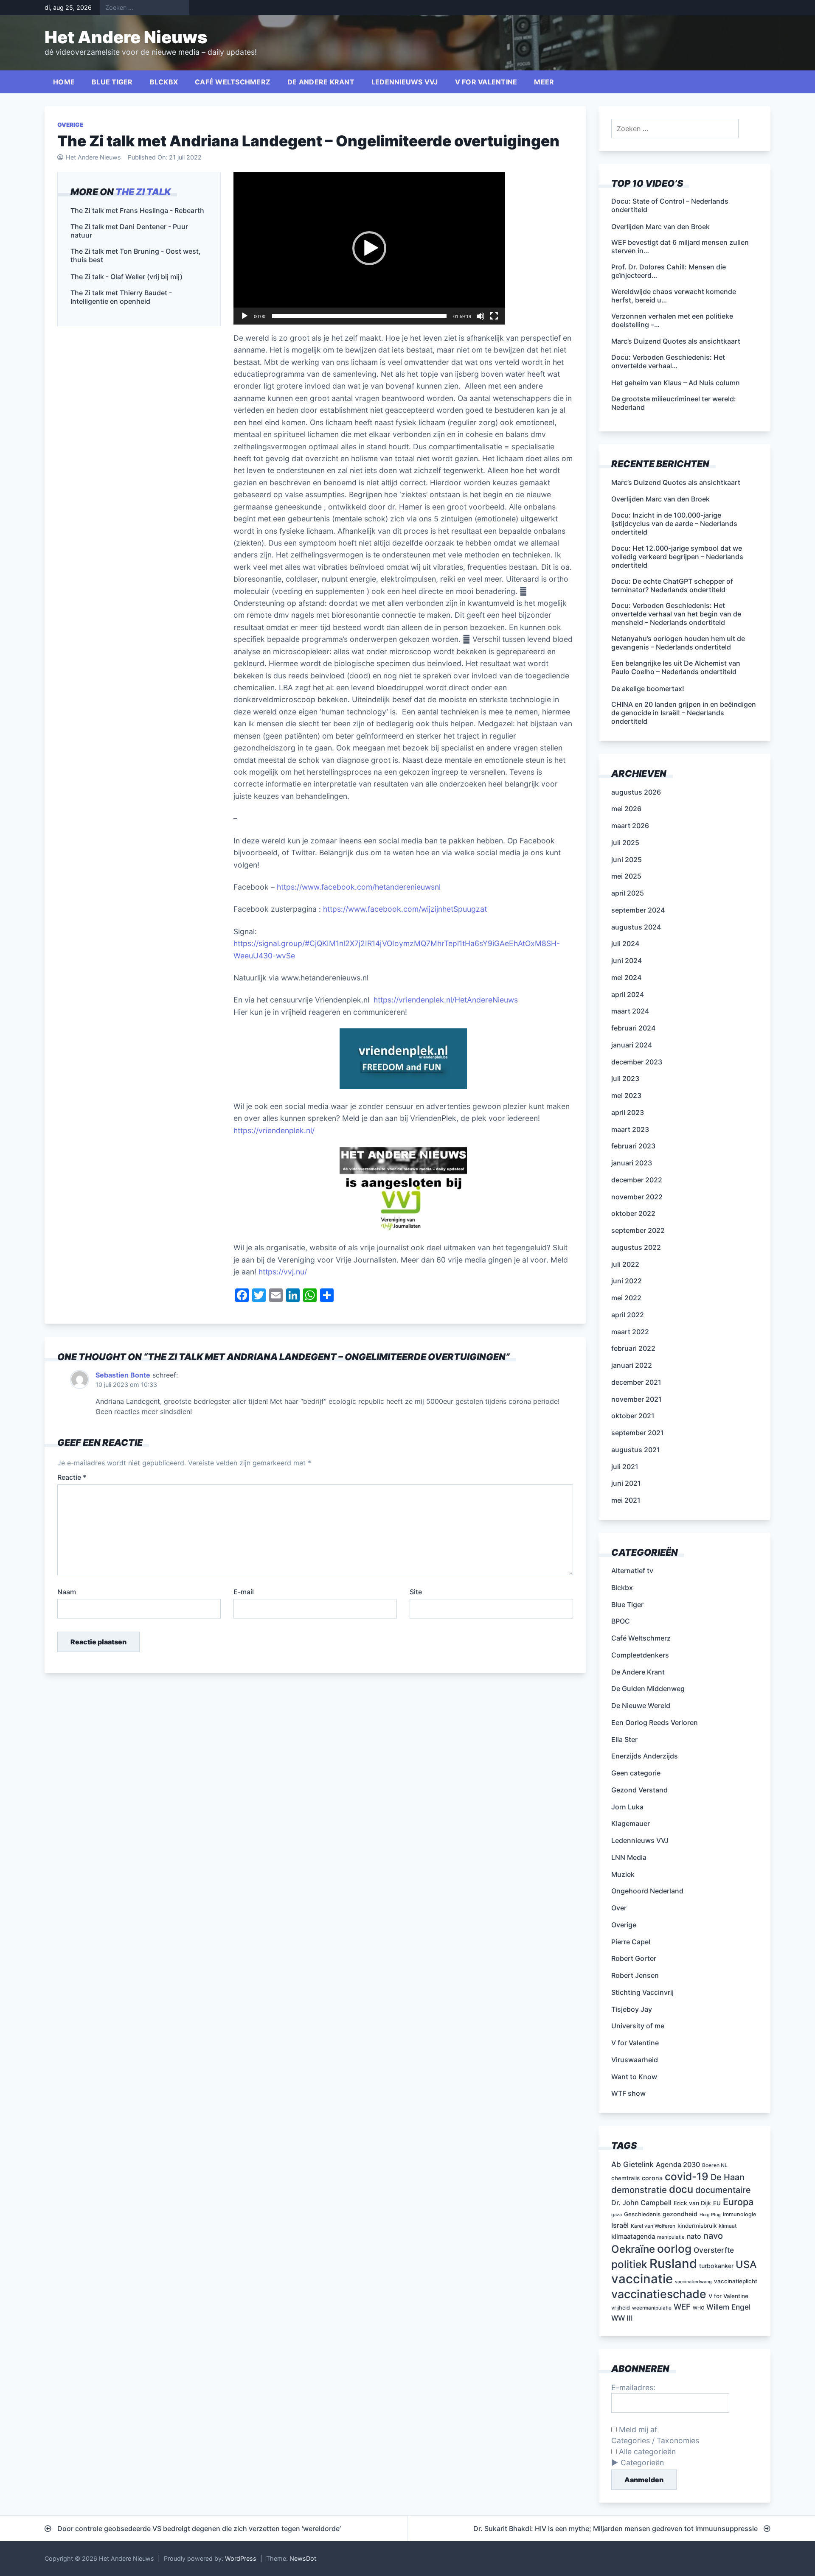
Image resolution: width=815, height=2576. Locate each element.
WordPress (241, 2558)
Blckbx (164, 82)
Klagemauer (631, 1823)
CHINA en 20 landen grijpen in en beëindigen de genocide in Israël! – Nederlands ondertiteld (684, 713)
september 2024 (638, 910)
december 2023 (637, 1062)
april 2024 (628, 994)
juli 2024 (625, 944)
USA (746, 2264)
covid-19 (687, 2176)
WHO (698, 2308)
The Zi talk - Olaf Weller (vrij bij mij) (126, 277)
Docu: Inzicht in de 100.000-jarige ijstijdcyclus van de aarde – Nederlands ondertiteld (674, 524)
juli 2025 (625, 843)
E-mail (244, 1592)
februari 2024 (633, 1028)
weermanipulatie (652, 2308)
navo (713, 2236)
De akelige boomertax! (648, 689)
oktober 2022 (633, 1213)
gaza (617, 2215)
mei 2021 (626, 1500)
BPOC (621, 1621)
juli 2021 (625, 1467)
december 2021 (636, 1382)
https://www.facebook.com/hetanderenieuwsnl (359, 887)
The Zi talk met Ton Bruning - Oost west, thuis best (136, 255)
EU (717, 2203)
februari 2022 (633, 1348)
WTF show (628, 2093)
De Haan (728, 2177)
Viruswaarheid (635, 2060)
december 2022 (637, 1180)
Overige (70, 125)
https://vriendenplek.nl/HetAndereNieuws (446, 1000)
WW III (622, 2318)
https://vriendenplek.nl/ (274, 1130)
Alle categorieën (646, 2451)
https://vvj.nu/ (284, 1272)
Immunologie (740, 2214)
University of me (638, 2026)
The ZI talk (143, 192)
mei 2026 (626, 809)
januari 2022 (632, 1365)
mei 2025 (626, 876)
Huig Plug (710, 2215)
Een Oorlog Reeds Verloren (655, 1722)
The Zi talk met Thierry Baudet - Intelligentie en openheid (121, 297)
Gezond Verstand (639, 1790)
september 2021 (638, 1433)
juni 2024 (627, 960)
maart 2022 (630, 1332)
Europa (738, 2202)
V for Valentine (486, 82)
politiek (629, 2264)
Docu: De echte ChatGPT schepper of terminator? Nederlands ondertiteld (672, 585)
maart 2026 (630, 826)
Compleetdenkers (640, 1655)
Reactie (72, 1477)
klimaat (728, 2226)
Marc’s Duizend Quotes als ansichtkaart (676, 482)
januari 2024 (632, 1045)
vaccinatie (642, 2279)
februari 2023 (633, 1146)
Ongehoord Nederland (647, 1891)
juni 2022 (627, 1281)
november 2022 (637, 1197)
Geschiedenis (642, 2214)
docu (681, 2189)
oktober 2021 (633, 1416)
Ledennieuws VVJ (405, 82)
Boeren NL (715, 2165)
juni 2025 (627, 860)
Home (64, 82)
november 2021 (637, 1399)
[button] (369, 248)
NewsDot (303, 2558)
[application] (369, 248)
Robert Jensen (635, 1975)
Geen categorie (636, 1773)
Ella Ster (624, 1739)
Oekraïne (633, 2249)
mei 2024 (626, 977)
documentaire (723, 2190)
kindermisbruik (697, 2226)
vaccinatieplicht (736, 2281)
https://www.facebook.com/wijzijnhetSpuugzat (405, 909)
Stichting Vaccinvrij (642, 1992)
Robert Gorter (634, 1958)
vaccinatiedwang (693, 2282)
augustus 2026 (636, 792)
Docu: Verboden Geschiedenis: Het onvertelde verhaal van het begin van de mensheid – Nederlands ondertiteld (676, 614)
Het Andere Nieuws (126, 37)
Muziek (623, 1874)
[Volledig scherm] (494, 316)
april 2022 (628, 1315)
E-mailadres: (633, 2387)
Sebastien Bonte (123, 1375)
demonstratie (639, 2190)
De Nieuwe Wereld (641, 1705)
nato (694, 2236)
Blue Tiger (112, 82)
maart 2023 (630, 1129)
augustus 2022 (636, 1247)
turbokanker (716, 2266)
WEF (682, 2307)
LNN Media (629, 1857)
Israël (620, 2225)
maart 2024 (630, 1011)
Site (416, 1592)
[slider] (359, 316)
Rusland (673, 2264)
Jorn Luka (627, 1807)
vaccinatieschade (659, 2294)
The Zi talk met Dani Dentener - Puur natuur (129, 231)
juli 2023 (625, 1078)
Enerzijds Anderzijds (645, 1756)
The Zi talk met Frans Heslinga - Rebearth (137, 210)
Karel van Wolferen (653, 2226)
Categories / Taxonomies (655, 2440)
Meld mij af (637, 2429)
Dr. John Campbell (641, 2203)
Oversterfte (714, 2250)
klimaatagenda (633, 2237)
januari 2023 (632, 1163)
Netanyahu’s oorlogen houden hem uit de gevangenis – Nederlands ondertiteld (678, 643)
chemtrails (625, 2178)
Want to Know (634, 2077)
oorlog (674, 2248)
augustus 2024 (636, 927)
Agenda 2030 (678, 2164)
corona (652, 2178)
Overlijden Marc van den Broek (660, 499)
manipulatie (671, 2237)
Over (619, 1908)
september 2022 (638, 1230)
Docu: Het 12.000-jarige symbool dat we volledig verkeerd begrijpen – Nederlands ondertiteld (677, 557)
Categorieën (642, 2463)
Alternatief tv (632, 1571)
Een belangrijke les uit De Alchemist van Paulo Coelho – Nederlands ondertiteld (676, 667)
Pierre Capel (631, 1942)
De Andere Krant (321, 82)
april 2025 (628, 893)
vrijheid (621, 2308)
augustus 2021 (636, 1450)
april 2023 (628, 1112)
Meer (544, 82)
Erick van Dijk (692, 2203)
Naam (67, 1592)
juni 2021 (626, 1483)
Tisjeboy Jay (632, 2009)
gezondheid (680, 2214)
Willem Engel (728, 2307)
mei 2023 (626, 1095)
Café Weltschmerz (233, 82)
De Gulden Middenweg (648, 1688)
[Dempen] (481, 316)
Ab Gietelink (632, 2164)
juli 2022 (625, 1264)
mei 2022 (626, 1298)
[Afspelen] (244, 316)
